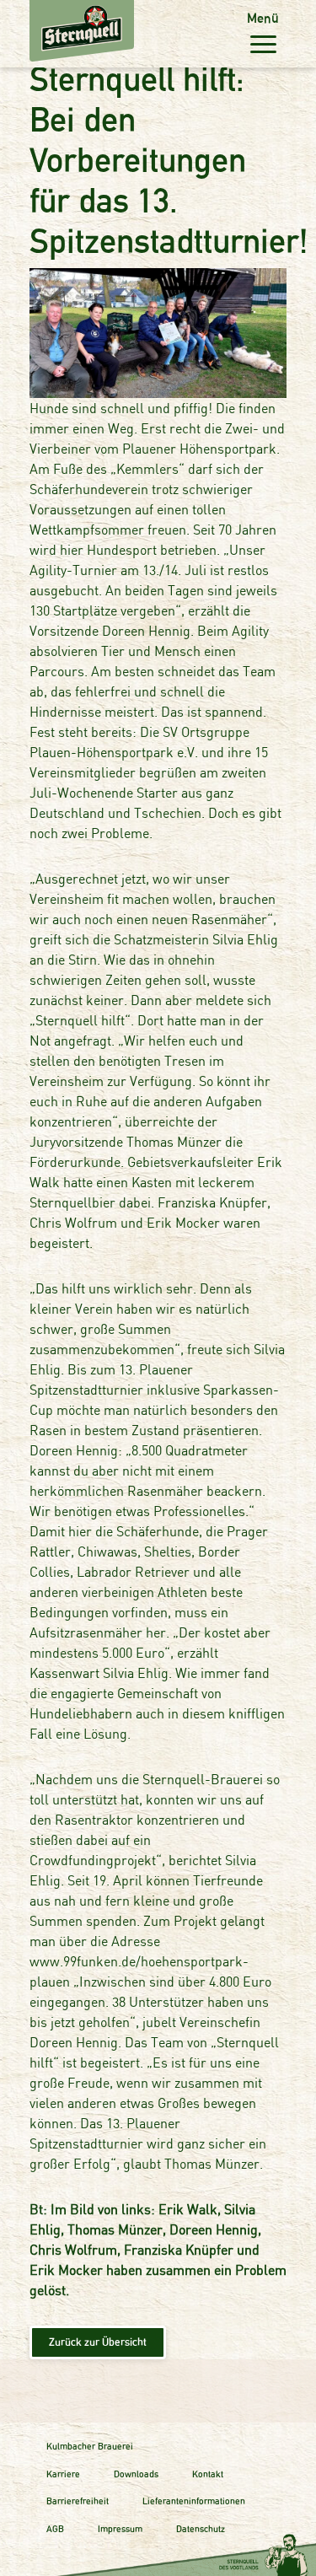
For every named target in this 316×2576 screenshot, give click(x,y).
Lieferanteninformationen (194, 2501)
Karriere (63, 2474)
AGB (55, 2529)
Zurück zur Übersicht (98, 2342)
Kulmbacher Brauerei (90, 2446)
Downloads (136, 2474)
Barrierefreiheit (78, 2501)
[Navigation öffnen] (263, 44)
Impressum (120, 2529)
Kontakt (208, 2474)
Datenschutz (201, 2529)
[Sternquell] (42, 13)
